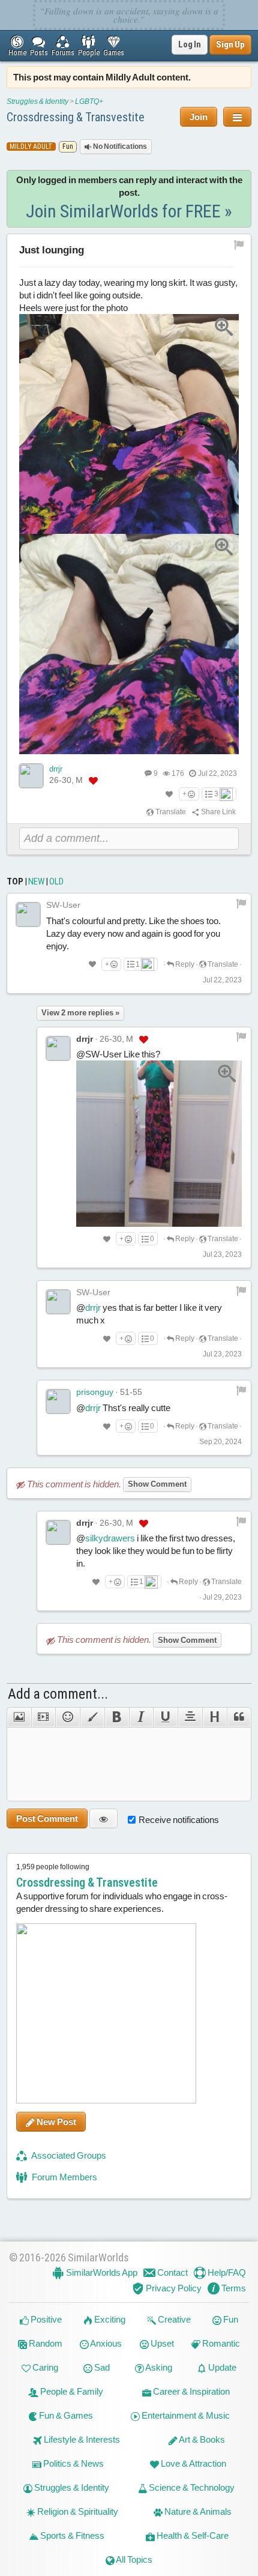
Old (56, 881)
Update (221, 2367)
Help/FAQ (226, 2272)
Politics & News (73, 2463)
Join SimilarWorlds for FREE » (129, 211)
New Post (55, 2122)
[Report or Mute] (239, 244)
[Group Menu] (237, 117)
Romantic (220, 2343)
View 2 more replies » (80, 1013)
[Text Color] (92, 1717)
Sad (101, 2367)
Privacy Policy (173, 2288)
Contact (172, 2272)
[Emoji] (67, 1717)
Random (45, 2343)
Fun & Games (65, 2415)
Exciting (109, 2319)
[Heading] (214, 1717)
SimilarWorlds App (101, 2272)
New (36, 881)
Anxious (105, 2343)
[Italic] (141, 1717)
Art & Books (201, 2439)
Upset (161, 2343)
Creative (173, 2319)
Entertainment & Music (185, 2415)
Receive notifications (179, 1820)
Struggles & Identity (37, 101)
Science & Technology (191, 2487)
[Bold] (117, 1717)
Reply (184, 964)
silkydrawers (110, 1538)
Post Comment (47, 1819)
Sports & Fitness (71, 2535)
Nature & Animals (197, 2511)
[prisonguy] (58, 1401)
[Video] (43, 1717)
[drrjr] (31, 776)
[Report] (241, 903)
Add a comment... (58, 1694)
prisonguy (95, 1392)
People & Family (71, 2391)
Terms (233, 2288)
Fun (230, 2319)
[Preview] (103, 1819)
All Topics (133, 2559)
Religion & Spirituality (77, 2511)
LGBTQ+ (89, 101)
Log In (190, 44)
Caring (44, 2367)
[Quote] (239, 1717)
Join (199, 117)
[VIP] (93, 781)
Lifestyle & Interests (81, 2439)
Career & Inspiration (190, 2391)
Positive (45, 2319)
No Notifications (119, 147)
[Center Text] (190, 1717)
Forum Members (64, 2177)
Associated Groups (68, 2155)
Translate (170, 812)
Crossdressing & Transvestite (76, 117)
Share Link (218, 812)
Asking (158, 2367)
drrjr (56, 769)
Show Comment (157, 1484)
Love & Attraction (193, 2463)
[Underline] (165, 1717)
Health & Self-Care (192, 2535)
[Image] (19, 1717)
